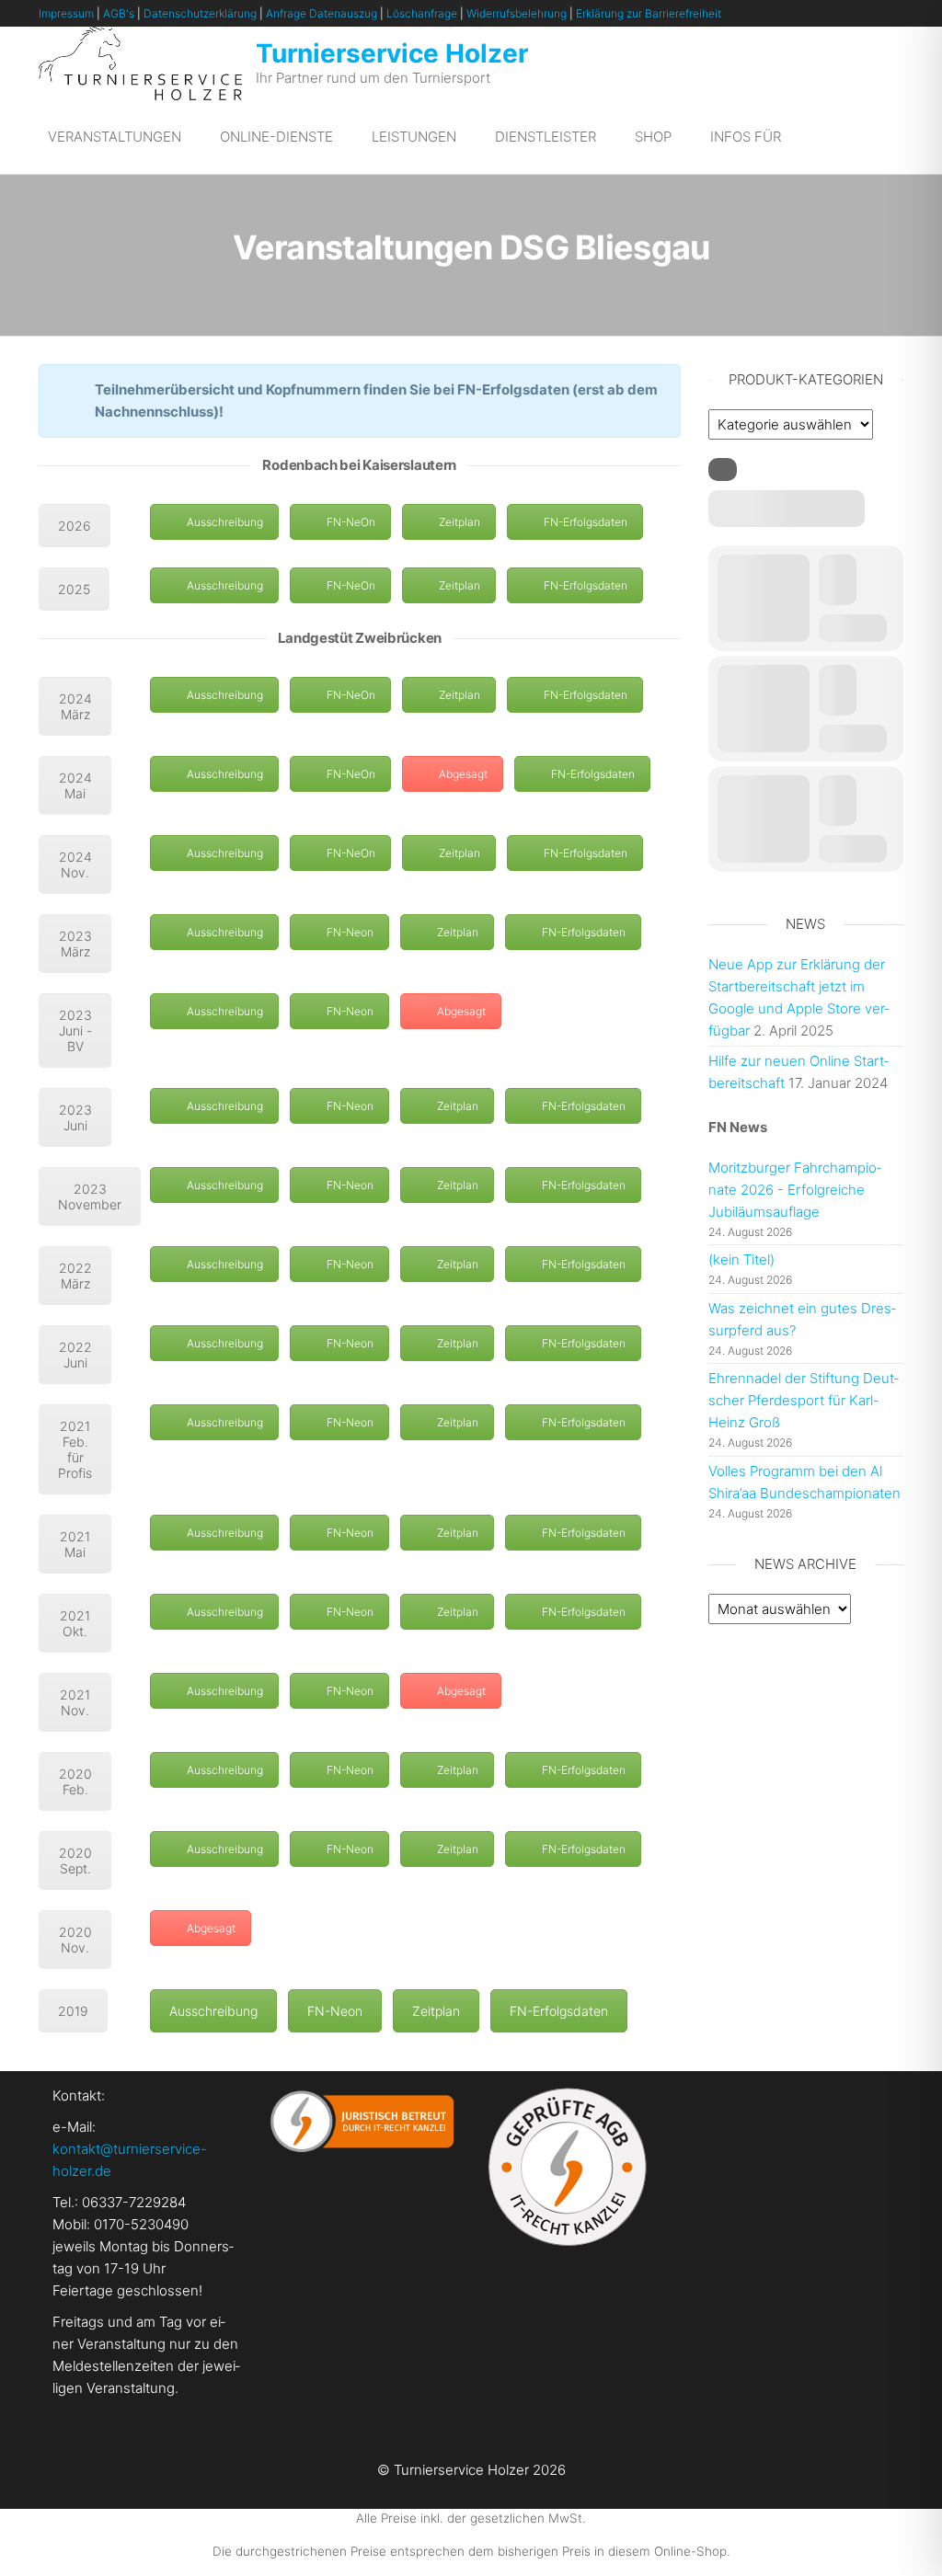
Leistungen (414, 137)
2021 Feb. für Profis (75, 1449)
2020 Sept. (75, 1860)
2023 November (90, 1196)
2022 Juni (75, 1355)
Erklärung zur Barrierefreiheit (649, 13)
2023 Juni (75, 1117)
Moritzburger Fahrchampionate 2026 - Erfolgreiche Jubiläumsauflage (795, 1190)
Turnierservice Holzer (392, 53)
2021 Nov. (75, 1702)
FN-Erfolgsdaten (586, 522)
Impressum (66, 13)
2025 (74, 589)
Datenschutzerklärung (200, 13)
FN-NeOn (351, 522)
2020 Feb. (75, 1781)
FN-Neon (350, 932)
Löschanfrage (422, 13)
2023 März (75, 944)
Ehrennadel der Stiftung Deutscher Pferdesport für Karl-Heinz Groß (804, 1400)
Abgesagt (463, 774)
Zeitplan (460, 522)
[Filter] (723, 469)
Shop (653, 137)
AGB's (119, 13)
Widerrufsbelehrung (517, 13)
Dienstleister (546, 137)
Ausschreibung (225, 522)
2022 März (75, 1276)
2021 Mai (75, 1544)
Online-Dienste (276, 137)
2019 (73, 2011)
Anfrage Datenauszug (322, 13)
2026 (75, 526)
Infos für (746, 137)
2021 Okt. (75, 1623)
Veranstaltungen (115, 137)
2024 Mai (75, 785)
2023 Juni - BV (75, 1030)
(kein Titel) (741, 1259)
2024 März (75, 706)
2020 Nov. (75, 1940)
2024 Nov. (75, 864)
